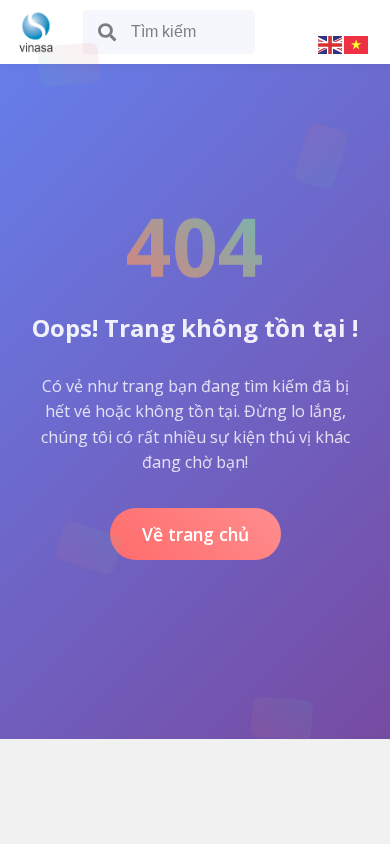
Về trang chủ (195, 534)
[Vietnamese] (357, 43)
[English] (331, 43)
